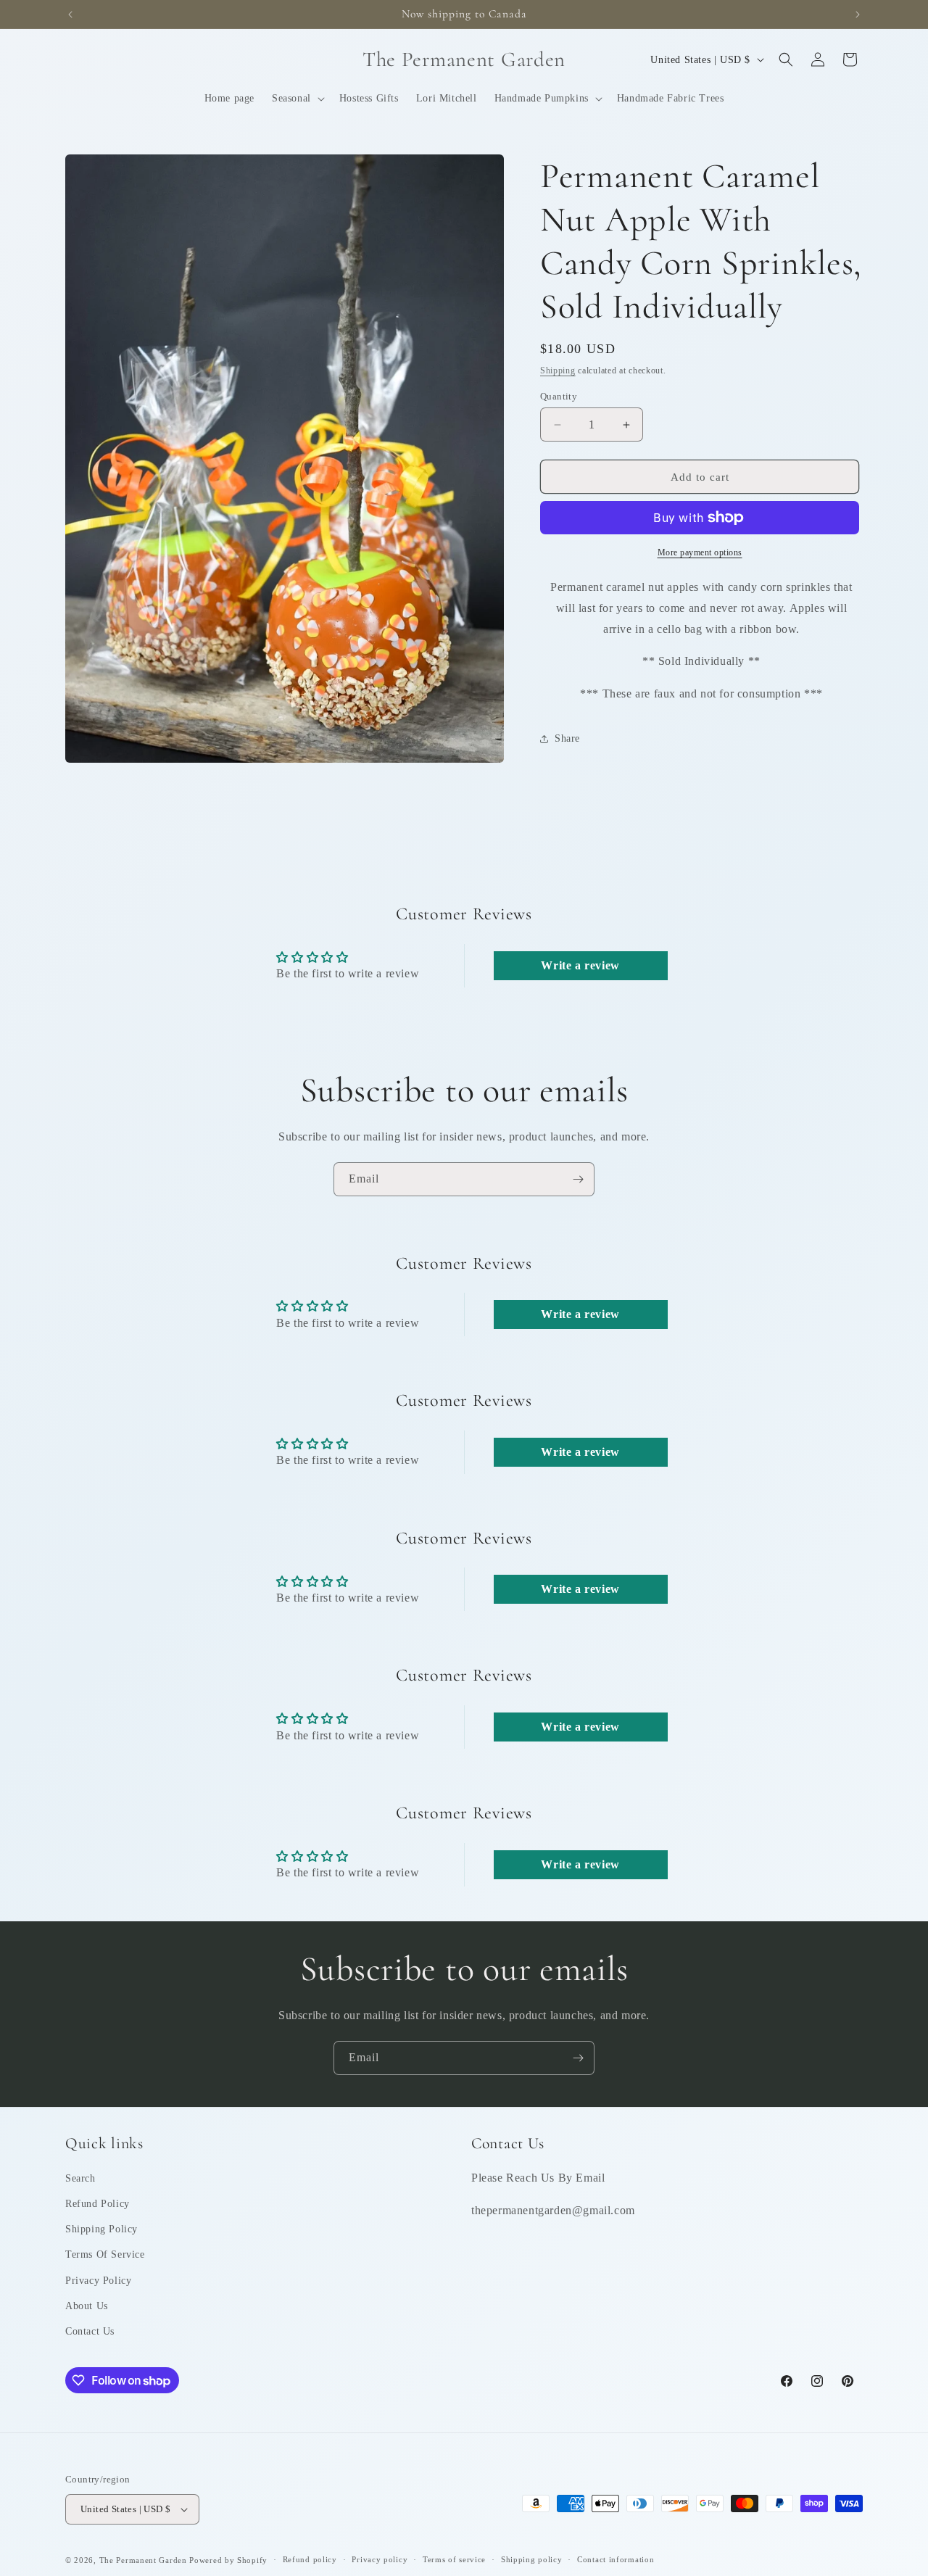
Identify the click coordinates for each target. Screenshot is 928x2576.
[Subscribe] (578, 1179)
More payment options (700, 552)
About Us (87, 2306)
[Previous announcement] (70, 15)
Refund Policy (98, 2204)
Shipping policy (532, 2559)
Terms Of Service (105, 2254)
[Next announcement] (858, 15)
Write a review (580, 965)
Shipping (558, 370)
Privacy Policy (98, 2281)
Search (80, 2178)
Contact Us (90, 2331)
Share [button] (567, 738)
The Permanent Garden (143, 2560)
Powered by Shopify (228, 2560)
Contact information (616, 2559)
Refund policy (310, 2559)
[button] (297, 99)
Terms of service (454, 2559)
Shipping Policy (101, 2229)
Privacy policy (380, 2559)
